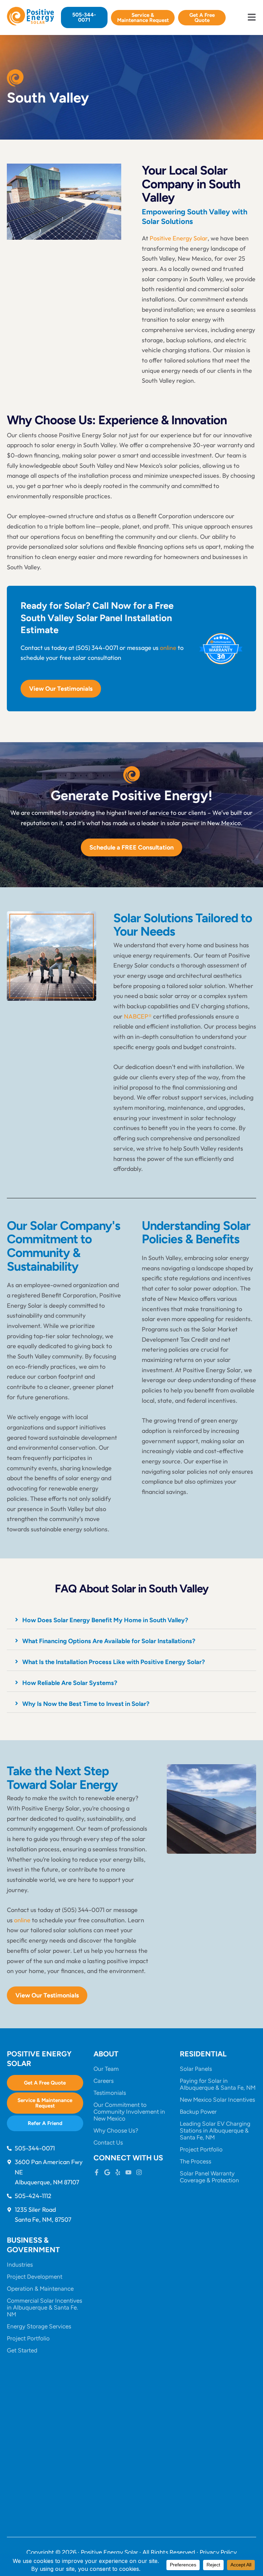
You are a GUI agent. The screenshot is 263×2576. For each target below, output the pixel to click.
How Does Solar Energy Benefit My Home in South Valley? (105, 1620)
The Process (196, 2161)
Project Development (35, 2277)
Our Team (106, 2069)
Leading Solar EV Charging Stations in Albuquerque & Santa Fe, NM (215, 2130)
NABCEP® (138, 1016)
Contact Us (108, 2142)
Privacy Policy (218, 2552)
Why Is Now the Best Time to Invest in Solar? (86, 1704)
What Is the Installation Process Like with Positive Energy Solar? (114, 1662)
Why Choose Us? (116, 2130)
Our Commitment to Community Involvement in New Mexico (129, 2112)
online (168, 648)
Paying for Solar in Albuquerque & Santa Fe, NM (218, 2084)
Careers (104, 2081)
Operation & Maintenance (40, 2289)
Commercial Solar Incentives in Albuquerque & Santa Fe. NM (45, 2307)
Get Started (22, 2350)
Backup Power (198, 2112)
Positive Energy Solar (179, 238)
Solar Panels (196, 2069)
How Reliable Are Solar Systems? (70, 1683)
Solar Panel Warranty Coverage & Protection (209, 2177)
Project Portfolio (201, 2149)
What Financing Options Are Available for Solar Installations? (109, 1641)
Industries (20, 2265)
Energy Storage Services (39, 2326)
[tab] (131, 1620)
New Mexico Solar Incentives (217, 2100)
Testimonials (110, 2093)
